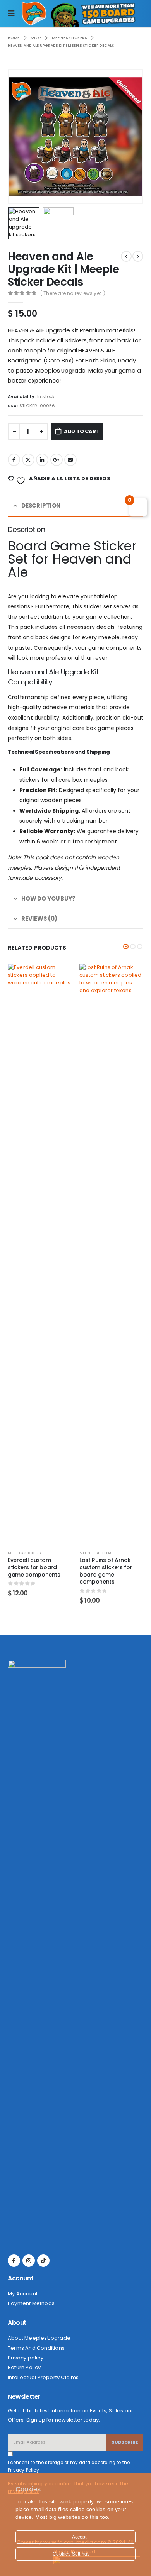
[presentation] (17, 137)
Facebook (14, 460)
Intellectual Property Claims (43, 2377)
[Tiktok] (43, 2261)
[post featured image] (80, 1253)
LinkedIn (42, 460)
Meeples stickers (64, 1553)
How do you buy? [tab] (48, 898)
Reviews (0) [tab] (39, 919)
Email (70, 460)
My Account (23, 2294)
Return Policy (24, 2367)
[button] (126, 947)
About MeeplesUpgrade (39, 2338)
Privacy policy (26, 2358)
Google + (57, 460)
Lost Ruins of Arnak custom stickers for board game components (74, 1571)
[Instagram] (29, 2261)
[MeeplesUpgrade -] (34, 14)
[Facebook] (14, 2261)
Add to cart (82, 431)
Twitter (28, 460)
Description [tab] (41, 506)
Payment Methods (31, 2303)
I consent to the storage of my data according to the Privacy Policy (69, 2466)
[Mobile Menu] (15, 14)
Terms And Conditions (36, 2348)
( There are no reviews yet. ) (73, 293)
